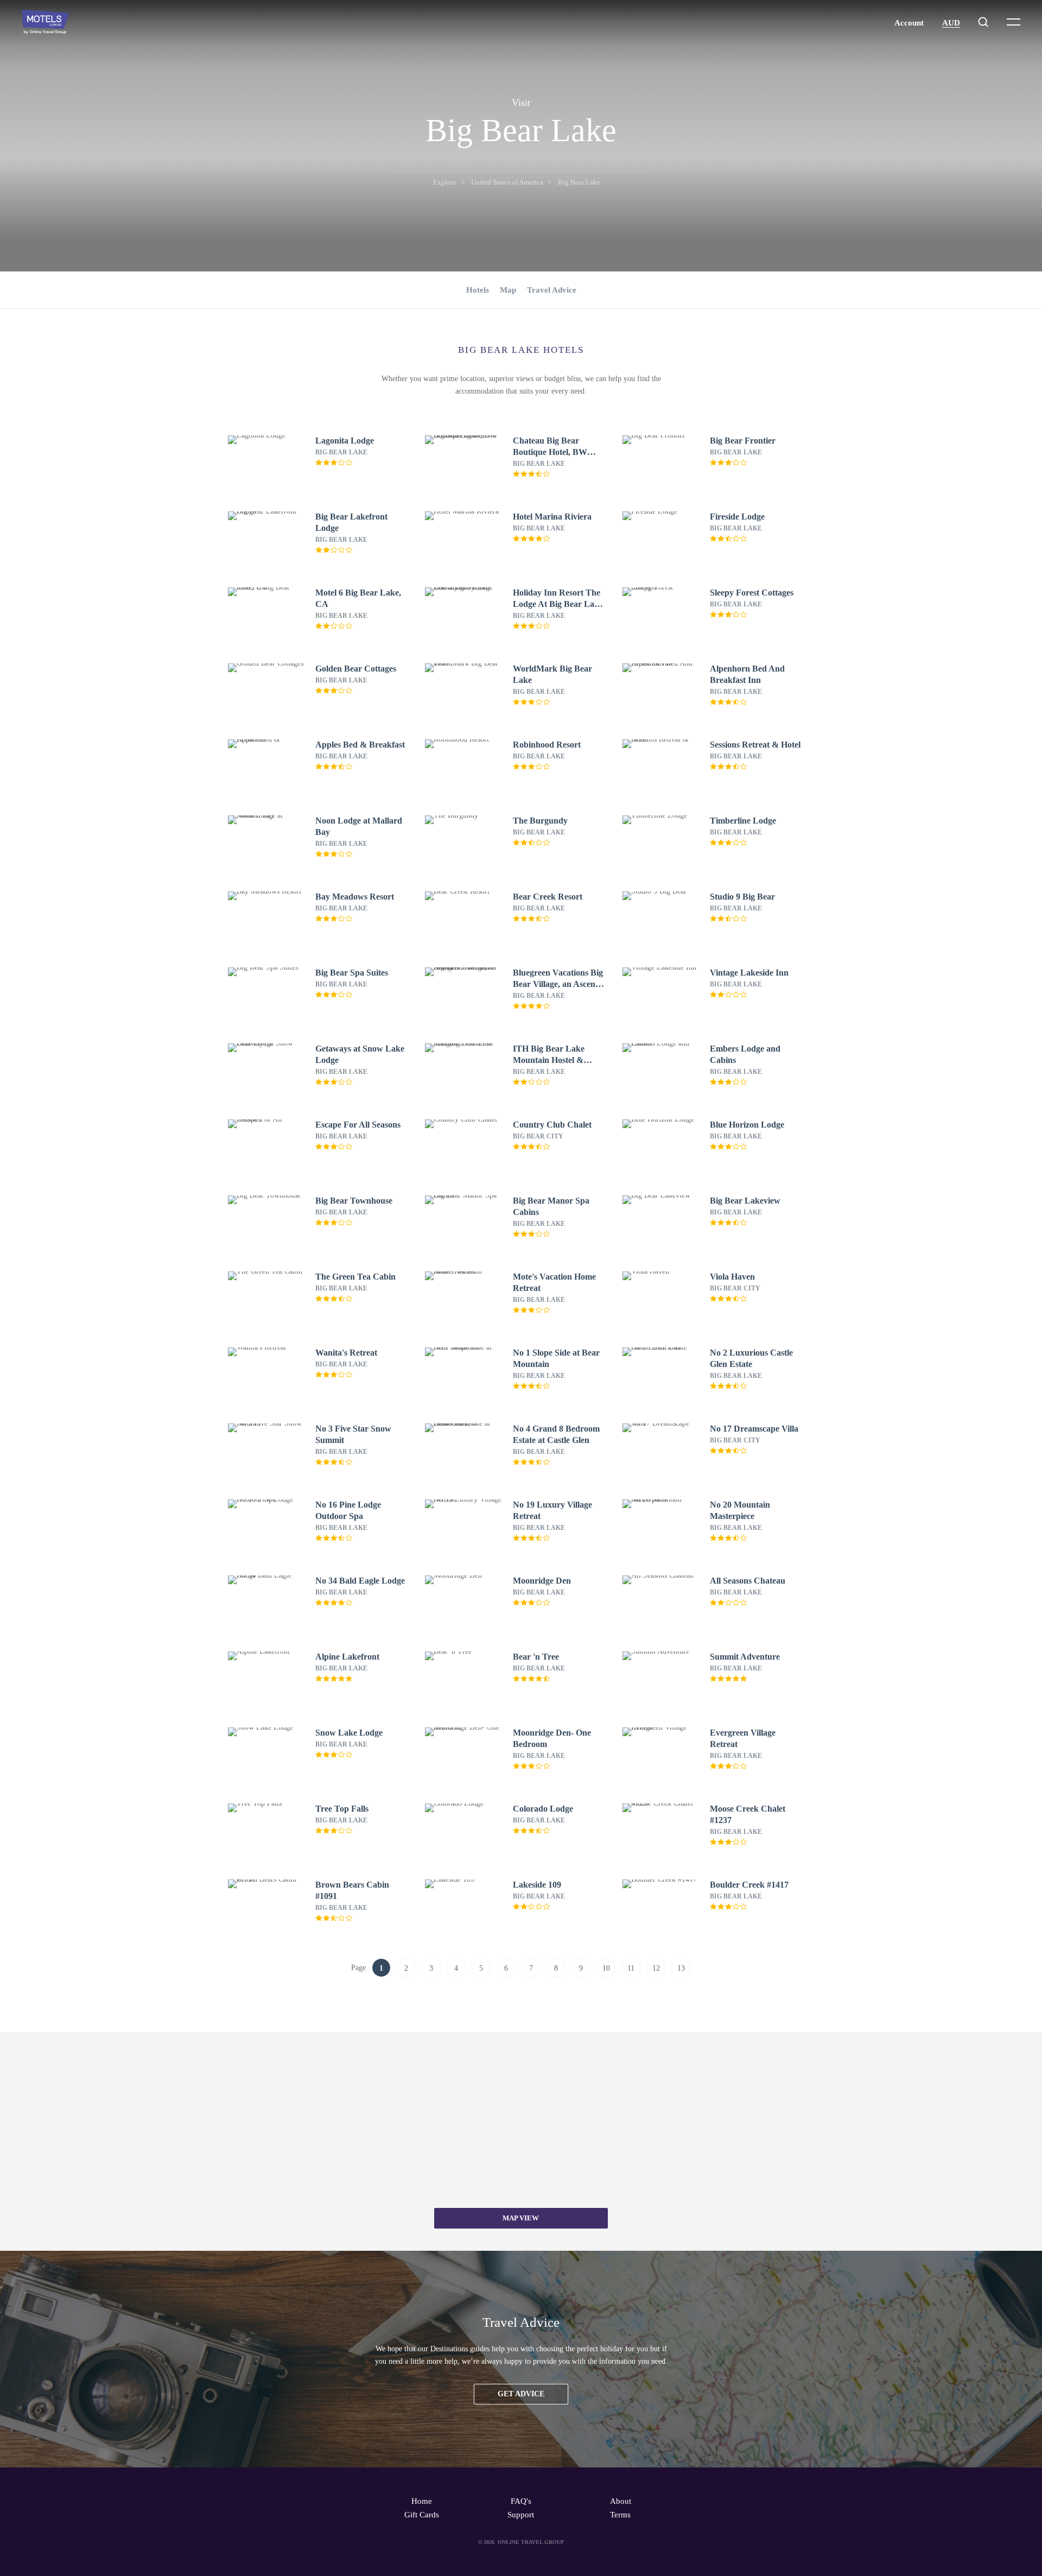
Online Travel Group (531, 2542)
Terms (620, 2515)
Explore (445, 182)
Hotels (478, 290)
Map (508, 290)
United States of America (507, 182)
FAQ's (521, 2501)
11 (631, 1968)
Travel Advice (552, 290)
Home (422, 2501)
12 (656, 1968)
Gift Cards (422, 2515)
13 (681, 1968)
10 (606, 1968)
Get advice (521, 2394)
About (621, 2501)
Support (521, 2515)
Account (909, 23)
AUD (951, 23)
